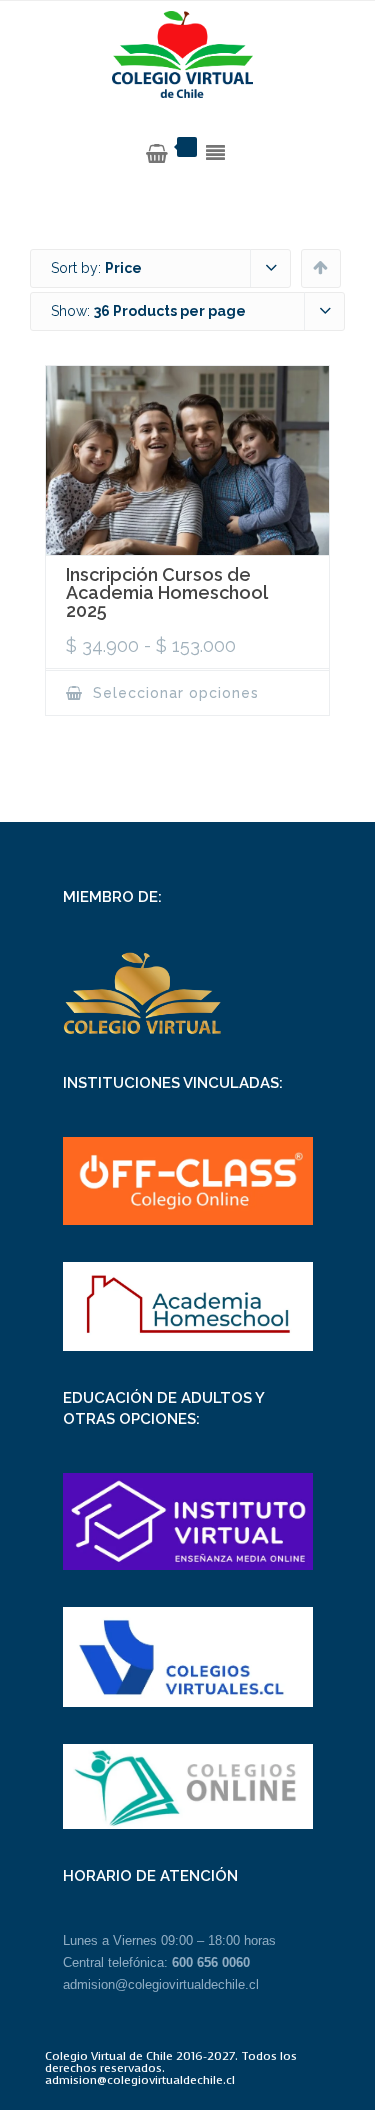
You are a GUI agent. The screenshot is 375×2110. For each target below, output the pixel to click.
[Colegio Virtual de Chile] (187, 55)
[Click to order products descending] (320, 267)
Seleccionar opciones (173, 693)
